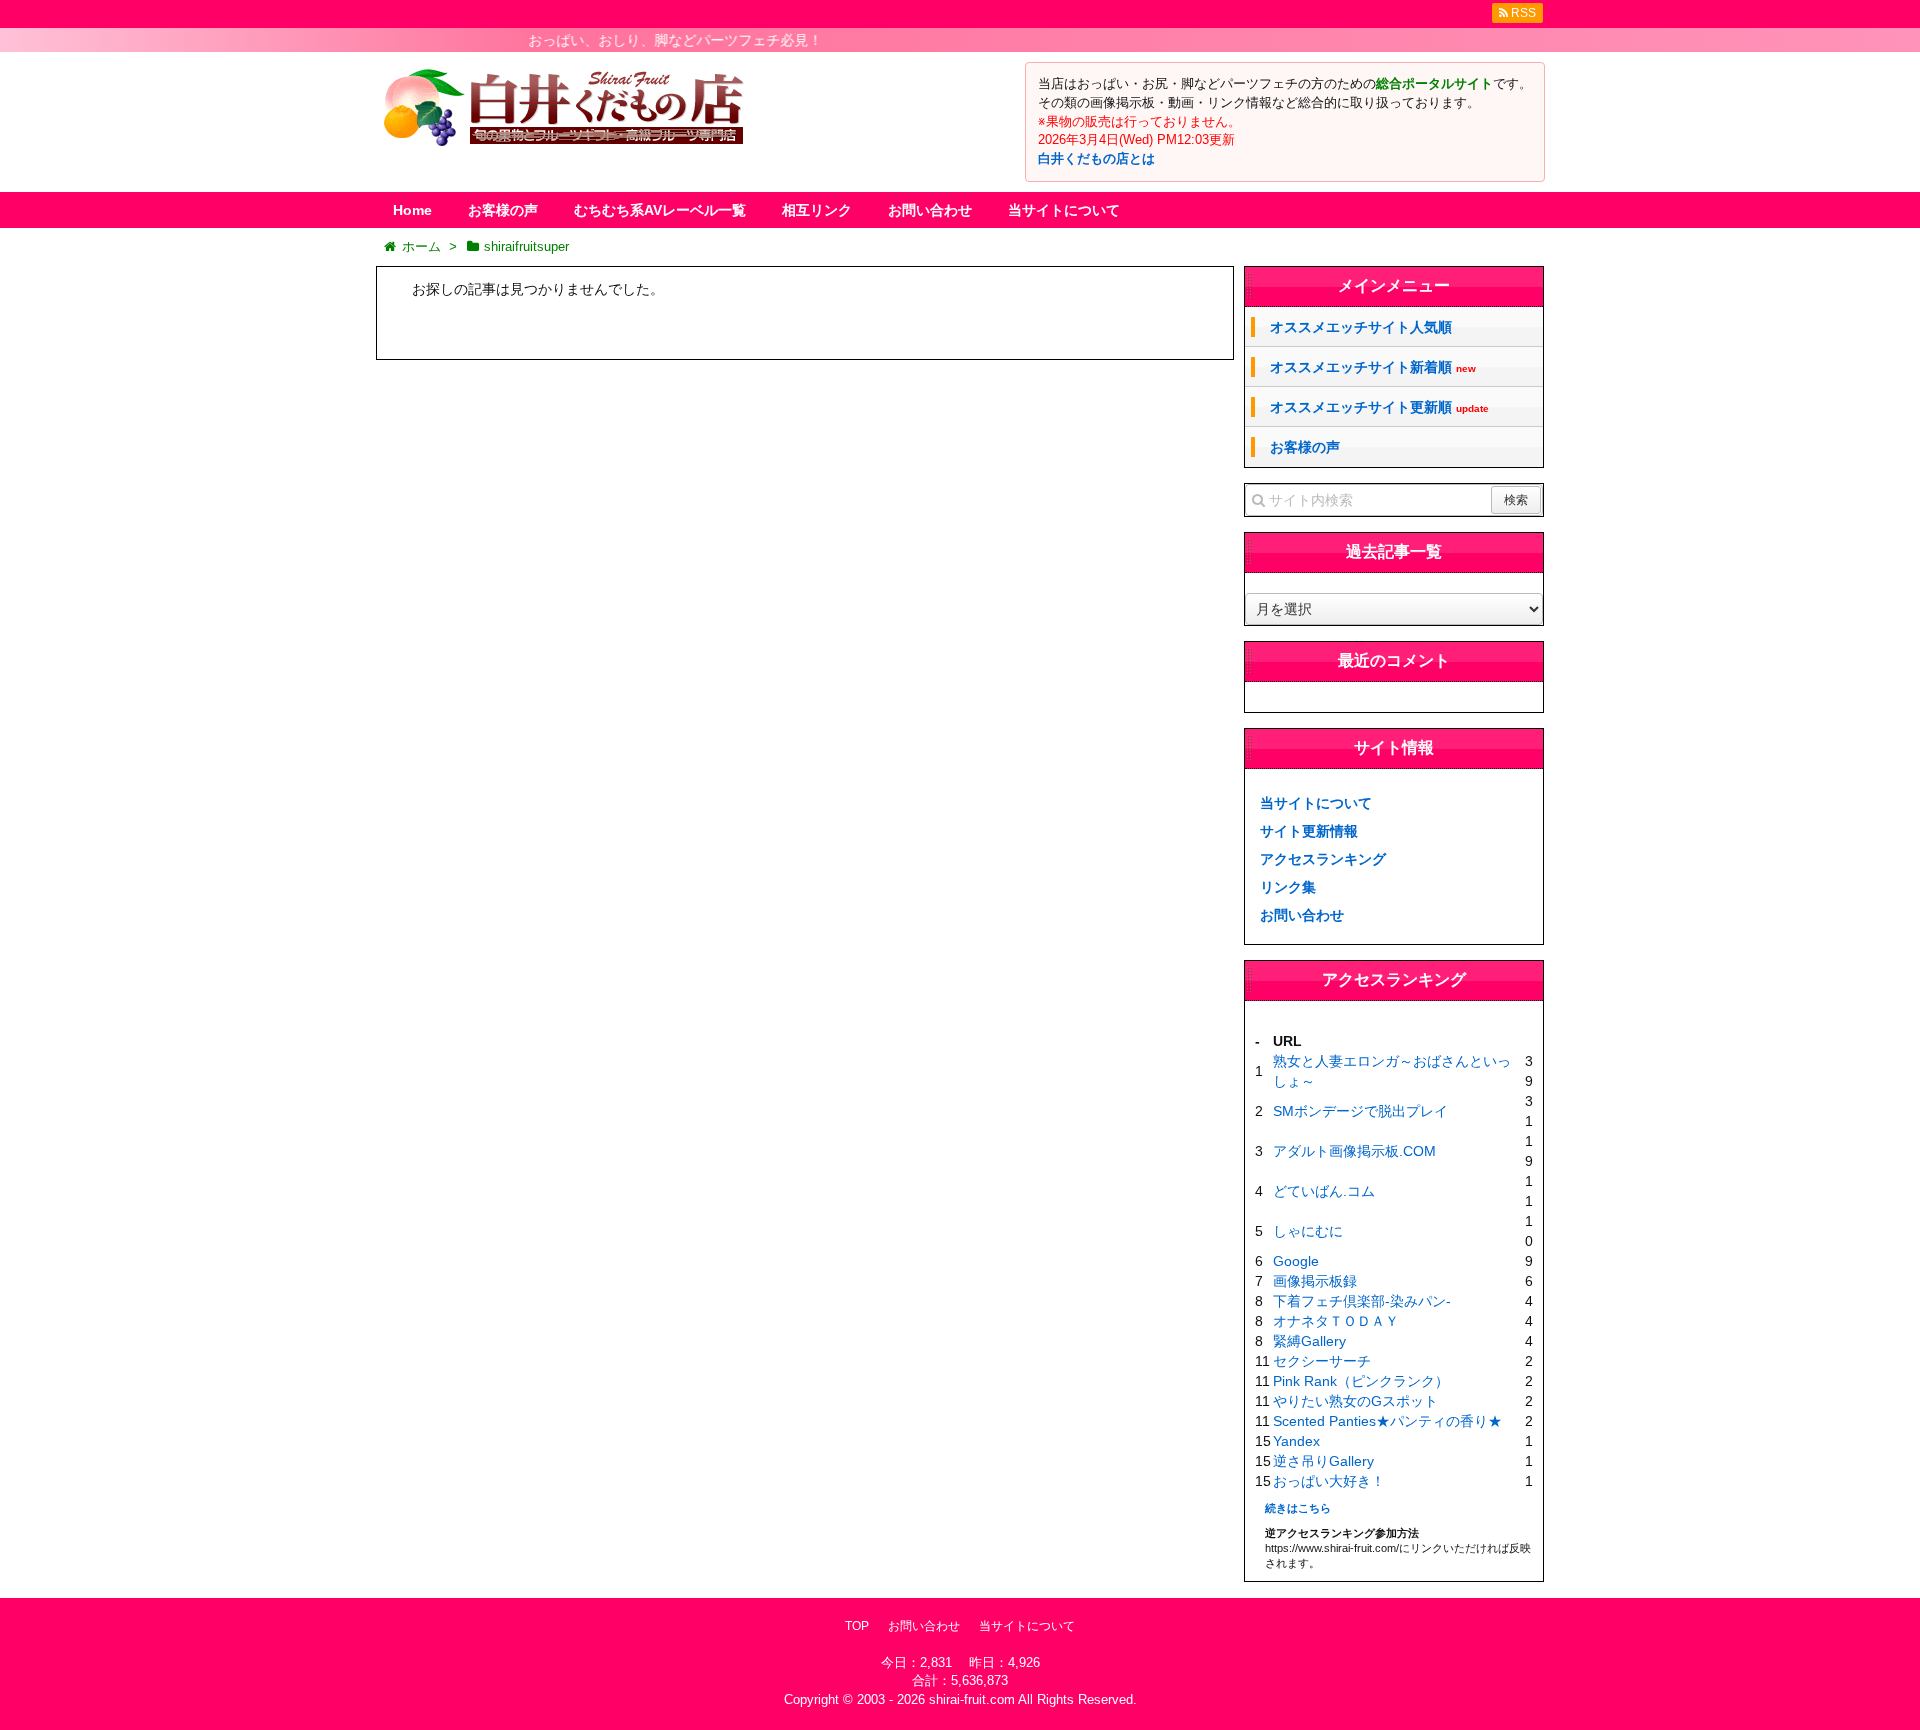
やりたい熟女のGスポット (1355, 1401)
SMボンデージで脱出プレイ (1360, 1111)
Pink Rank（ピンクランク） (1361, 1381)
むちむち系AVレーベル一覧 (660, 210)
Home (412, 210)
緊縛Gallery (1309, 1341)
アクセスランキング (1323, 859)
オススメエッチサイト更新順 (1379, 407)
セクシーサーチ (1322, 1361)
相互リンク (817, 210)
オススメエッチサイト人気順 (1361, 327)
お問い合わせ (930, 210)
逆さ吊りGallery (1323, 1461)
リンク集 (1288, 887)
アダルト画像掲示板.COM (1354, 1151)
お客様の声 (503, 210)
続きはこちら (1298, 1508)
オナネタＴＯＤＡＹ (1336, 1321)
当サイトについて (1064, 210)
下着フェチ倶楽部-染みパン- (1362, 1301)
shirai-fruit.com (972, 1699)
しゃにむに (1308, 1231)
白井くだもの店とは (1096, 159)
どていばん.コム (1324, 1191)
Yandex (1296, 1441)
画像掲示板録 (1315, 1281)
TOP (857, 1626)
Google (1296, 1261)
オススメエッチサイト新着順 (1373, 367)
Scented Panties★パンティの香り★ (1387, 1421)
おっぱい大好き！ (1329, 1481)
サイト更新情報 (1309, 831)
